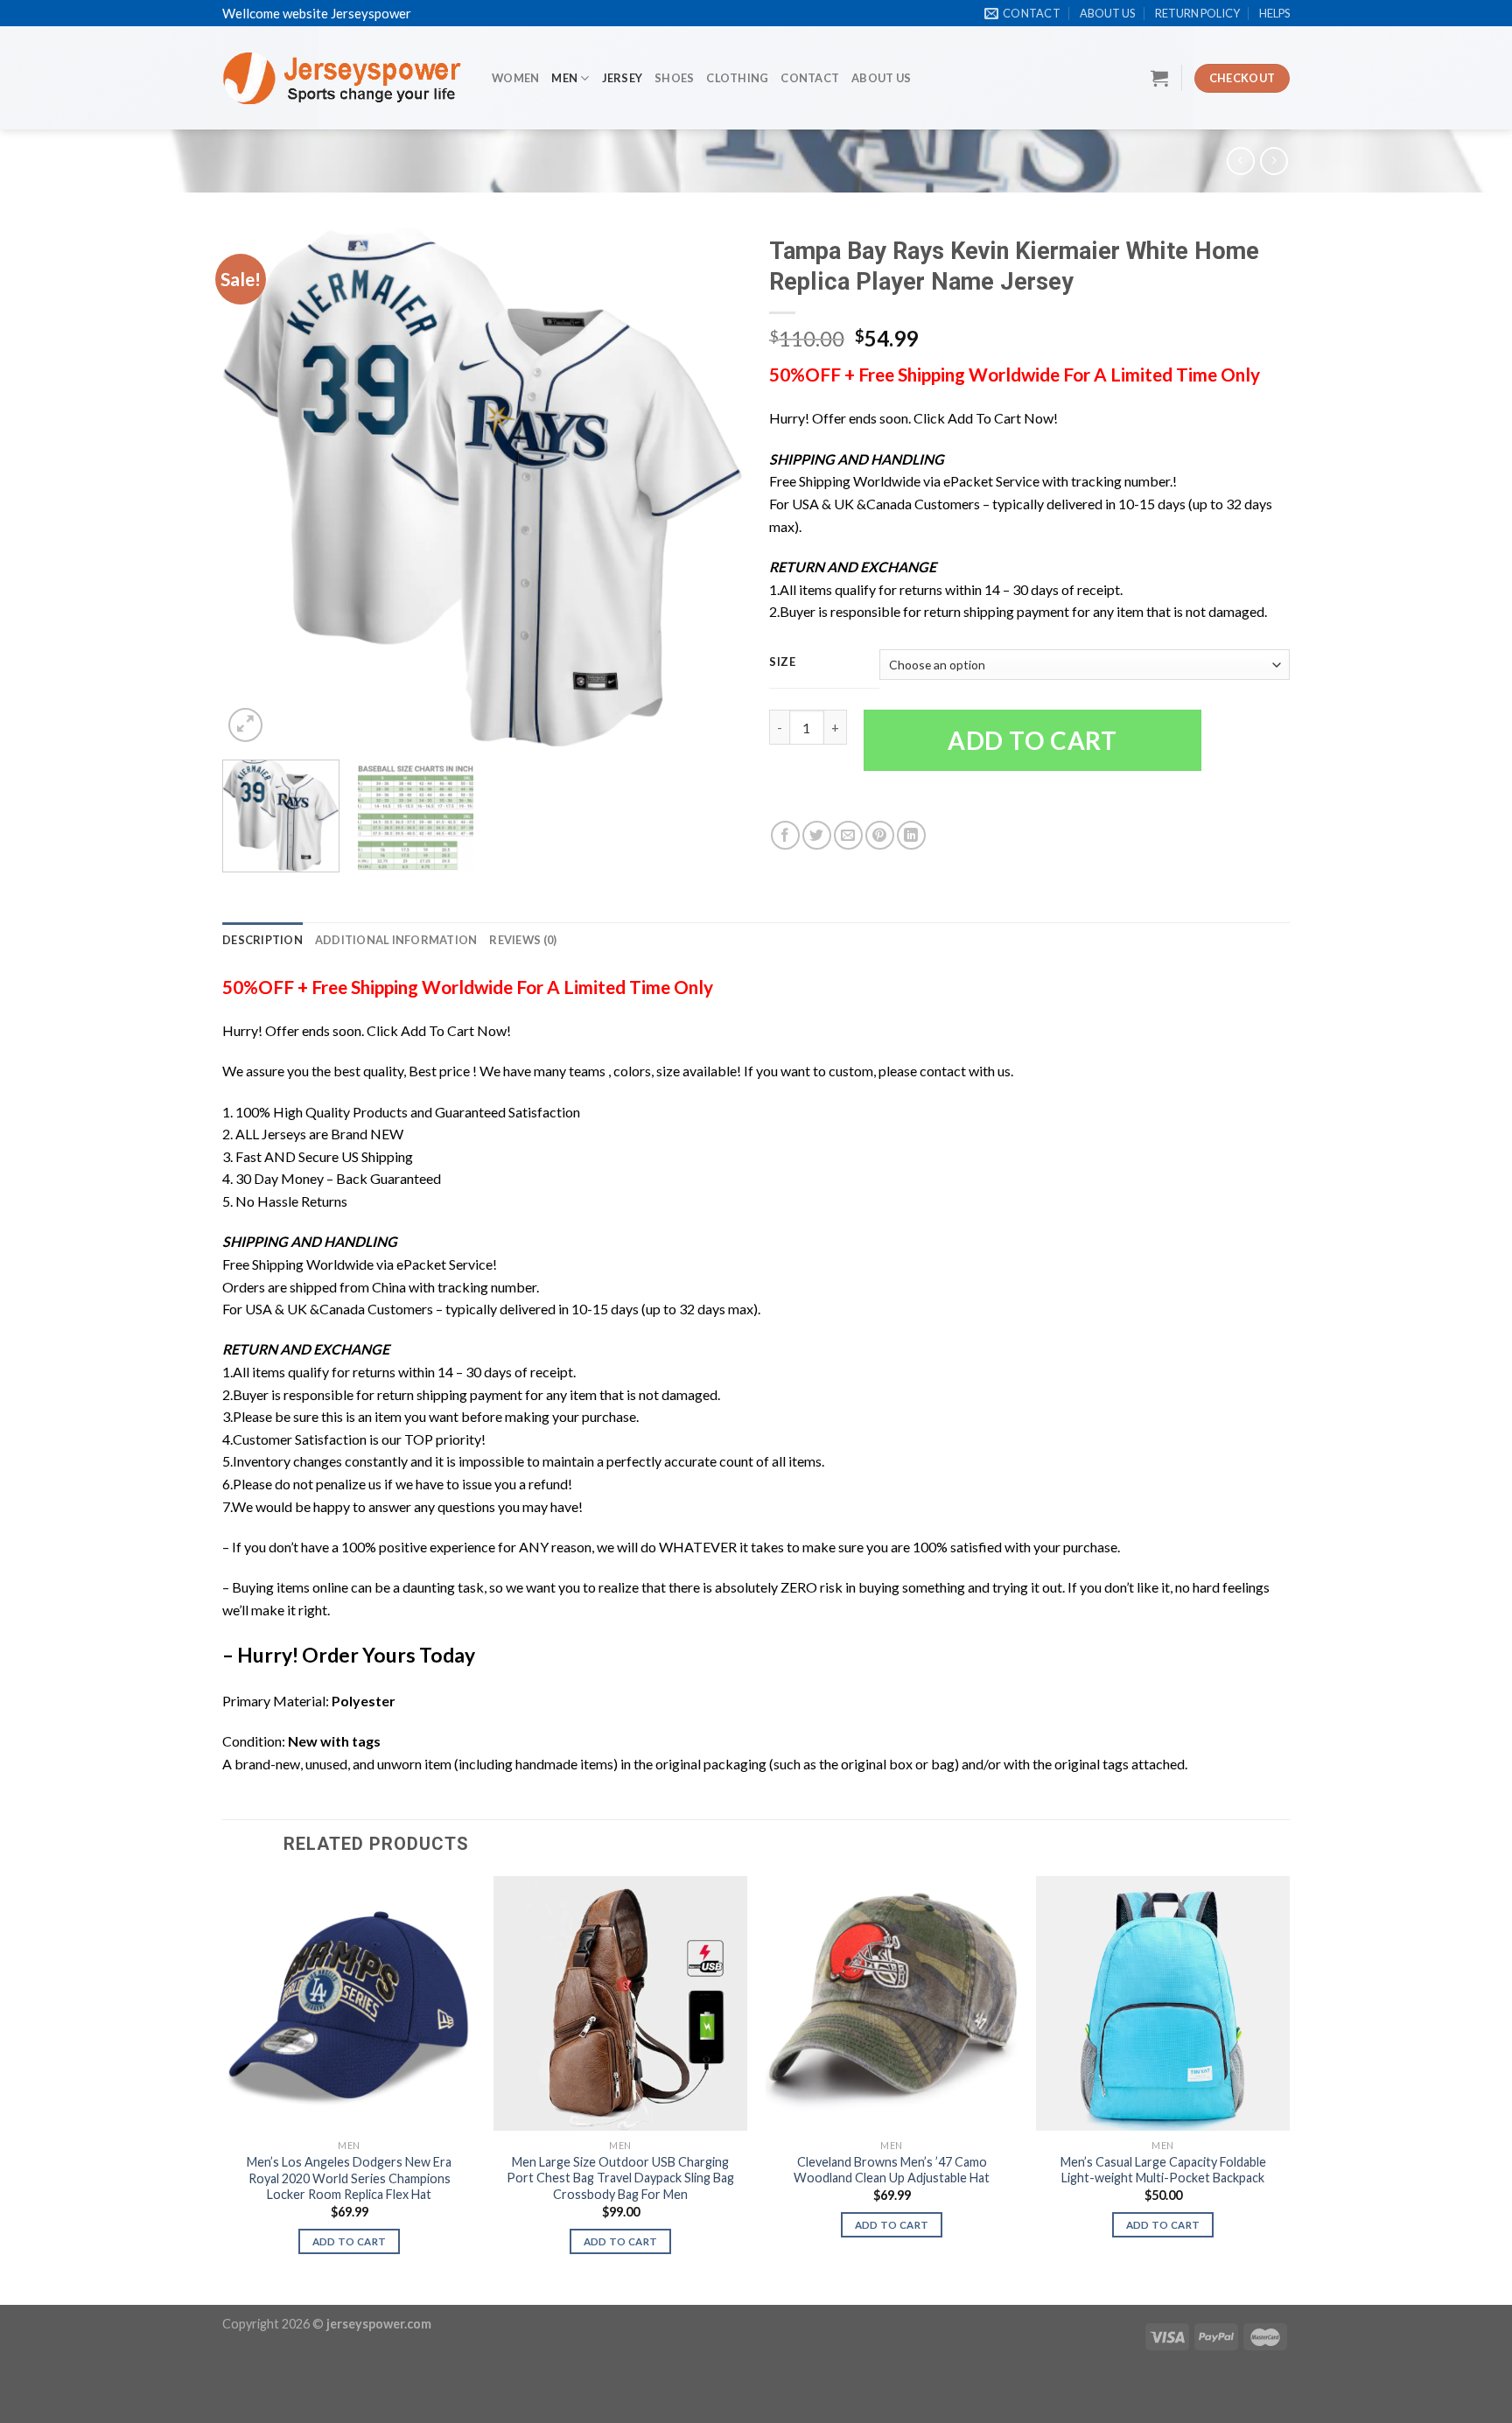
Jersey (623, 78)
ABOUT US (1107, 13)
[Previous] (255, 487)
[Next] (710, 487)
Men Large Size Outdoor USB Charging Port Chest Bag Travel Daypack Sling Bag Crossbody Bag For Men (620, 2178)
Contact (810, 78)
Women (515, 78)
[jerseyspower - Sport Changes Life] (344, 78)
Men (564, 78)
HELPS (1274, 13)
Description (262, 940)
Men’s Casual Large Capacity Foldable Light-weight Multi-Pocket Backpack (1163, 2170)
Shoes (674, 78)
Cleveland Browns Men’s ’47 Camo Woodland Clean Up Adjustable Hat (892, 2170)
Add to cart (1032, 740)
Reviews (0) (523, 940)
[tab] (262, 940)
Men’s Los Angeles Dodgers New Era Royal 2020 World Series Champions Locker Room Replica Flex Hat (349, 2178)
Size (783, 662)
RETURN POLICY (1197, 13)
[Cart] (1159, 78)
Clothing (737, 78)
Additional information (396, 940)
